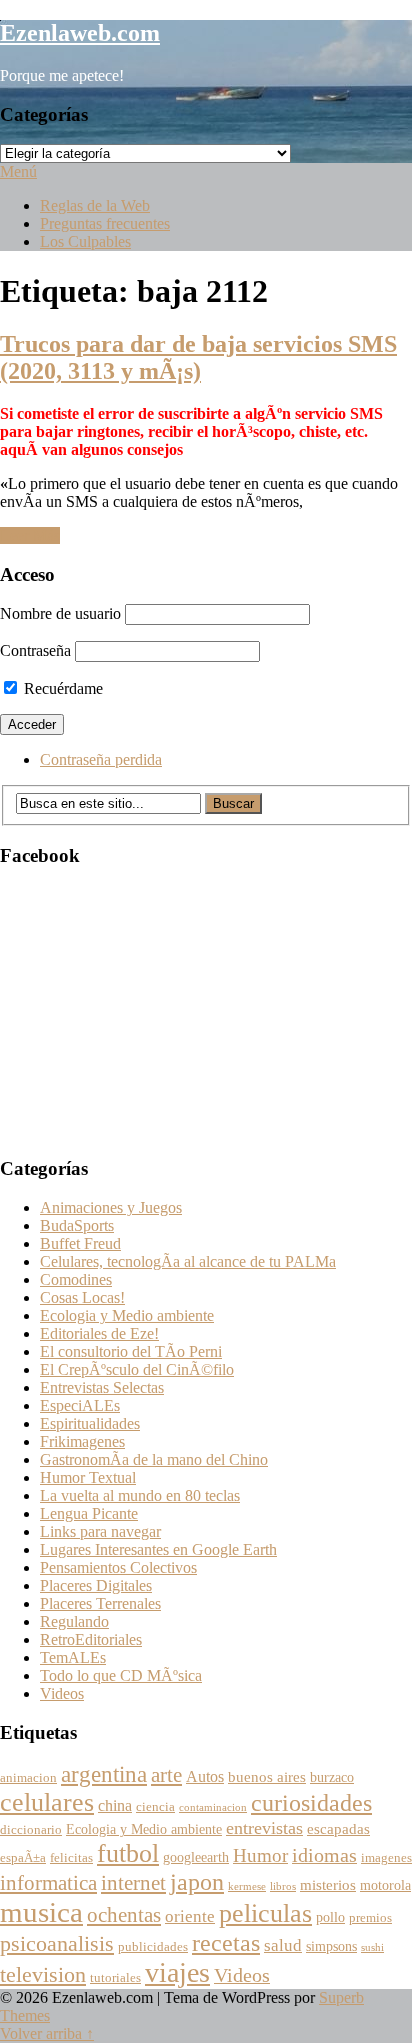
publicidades (153, 1947)
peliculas (265, 1913)
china (115, 1806)
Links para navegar (100, 1531)
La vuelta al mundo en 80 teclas (140, 1495)
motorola (385, 1885)
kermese (247, 1886)
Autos (205, 1777)
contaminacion (213, 1807)
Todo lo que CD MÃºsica (121, 1675)
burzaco (332, 1777)
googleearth (196, 1857)
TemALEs (73, 1657)
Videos (62, 1693)
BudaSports (77, 1225)
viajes (177, 1972)
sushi (372, 1947)
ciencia (155, 1807)
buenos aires (267, 1776)
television (43, 1974)
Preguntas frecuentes (105, 223)
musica (41, 1912)
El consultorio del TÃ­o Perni (131, 1351)
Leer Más (30, 535)
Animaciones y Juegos (111, 1207)
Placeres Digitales (96, 1585)
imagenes (386, 1858)
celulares (47, 1802)
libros (283, 1886)
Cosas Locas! (82, 1297)
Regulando (74, 1621)
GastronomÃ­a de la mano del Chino (154, 1459)
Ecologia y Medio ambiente (127, 1315)
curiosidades (311, 1802)
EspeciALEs (80, 1405)
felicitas (71, 1858)
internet (133, 1883)
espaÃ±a (23, 1858)
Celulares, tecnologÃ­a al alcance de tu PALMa (188, 1261)
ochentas (124, 1915)
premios (370, 1918)
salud (283, 1945)
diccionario (31, 1830)
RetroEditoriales (91, 1639)
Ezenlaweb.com (80, 33)
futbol (128, 1853)
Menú (18, 171)
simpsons (331, 1946)
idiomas (324, 1855)
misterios (328, 1884)
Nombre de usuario (60, 613)
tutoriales (115, 1978)
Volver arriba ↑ (47, 2033)
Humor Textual (88, 1477)
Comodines (76, 1279)
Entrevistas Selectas (102, 1387)
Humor (260, 1855)
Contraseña (35, 650)
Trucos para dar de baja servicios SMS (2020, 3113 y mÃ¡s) (198, 357)
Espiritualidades (90, 1423)
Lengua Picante (89, 1513)
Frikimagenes (82, 1441)
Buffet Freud (80, 1243)
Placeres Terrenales (100, 1603)
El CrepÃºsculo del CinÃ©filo (137, 1369)
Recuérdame (61, 688)
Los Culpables (85, 241)
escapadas (338, 1828)
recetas (226, 1942)
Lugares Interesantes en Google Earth (158, 1549)
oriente (190, 1916)
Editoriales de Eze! (99, 1333)
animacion (28, 1778)
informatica (48, 1883)
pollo (330, 1917)
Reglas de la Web (95, 205)
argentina (104, 1774)
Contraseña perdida (101, 759)
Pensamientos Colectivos (118, 1567)
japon (197, 1882)
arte (166, 1775)
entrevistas (264, 1828)
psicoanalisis (57, 1943)
